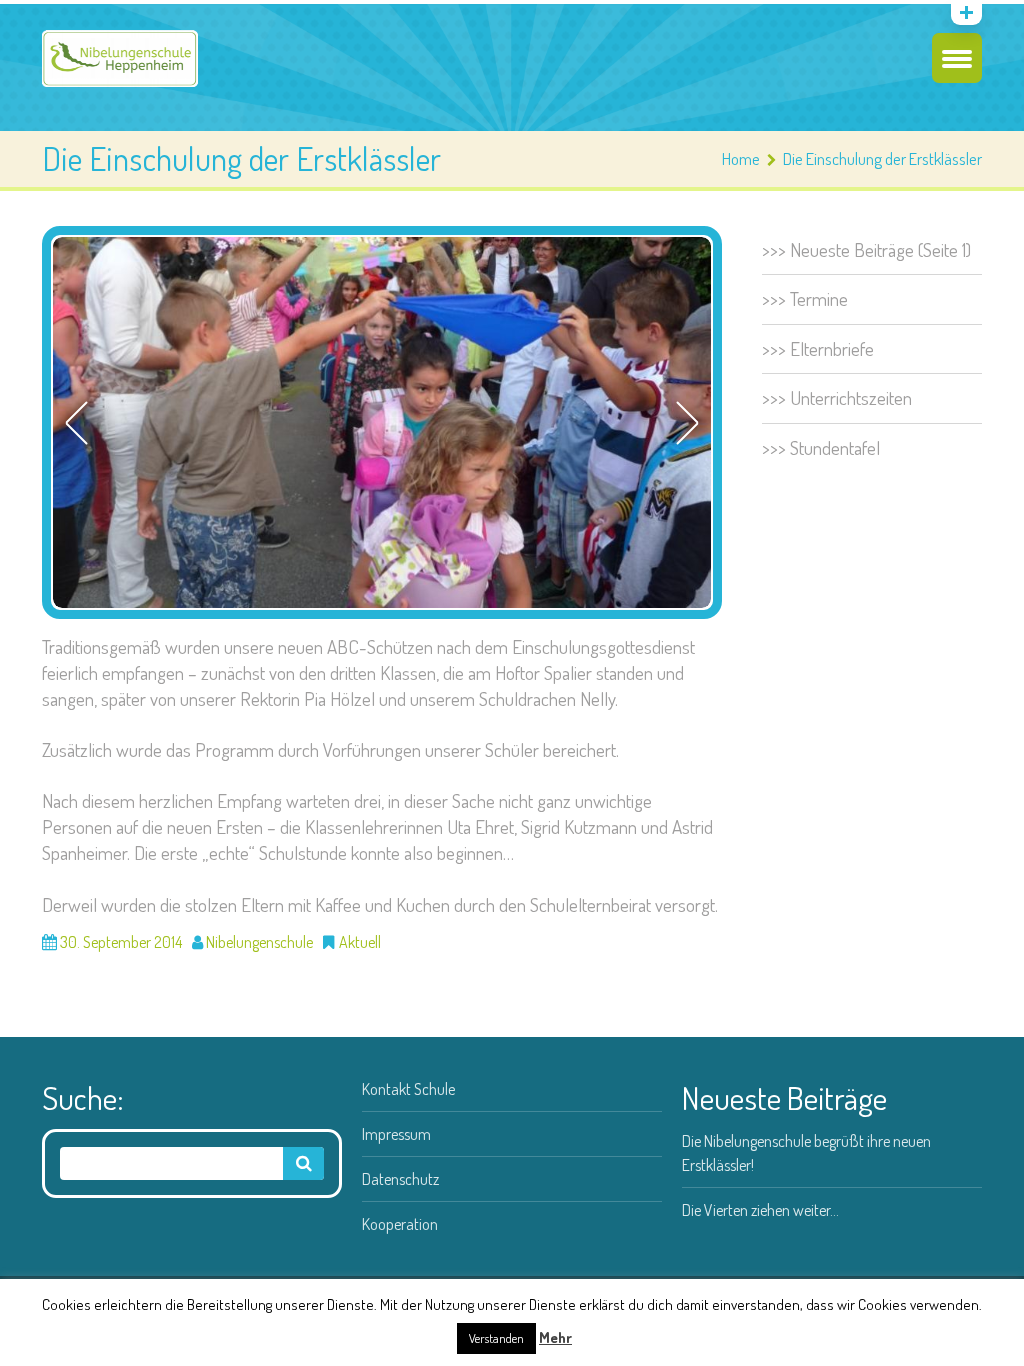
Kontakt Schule (408, 1089)
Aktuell (360, 942)
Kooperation (400, 1224)
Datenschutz (400, 1179)
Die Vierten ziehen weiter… (760, 1210)
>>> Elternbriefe (818, 348)
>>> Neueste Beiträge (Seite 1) (866, 249)
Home (741, 158)
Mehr (555, 1337)
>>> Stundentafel (821, 447)
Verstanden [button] (496, 1338)
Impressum (396, 1134)
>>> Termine (805, 298)
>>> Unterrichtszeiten (837, 397)
